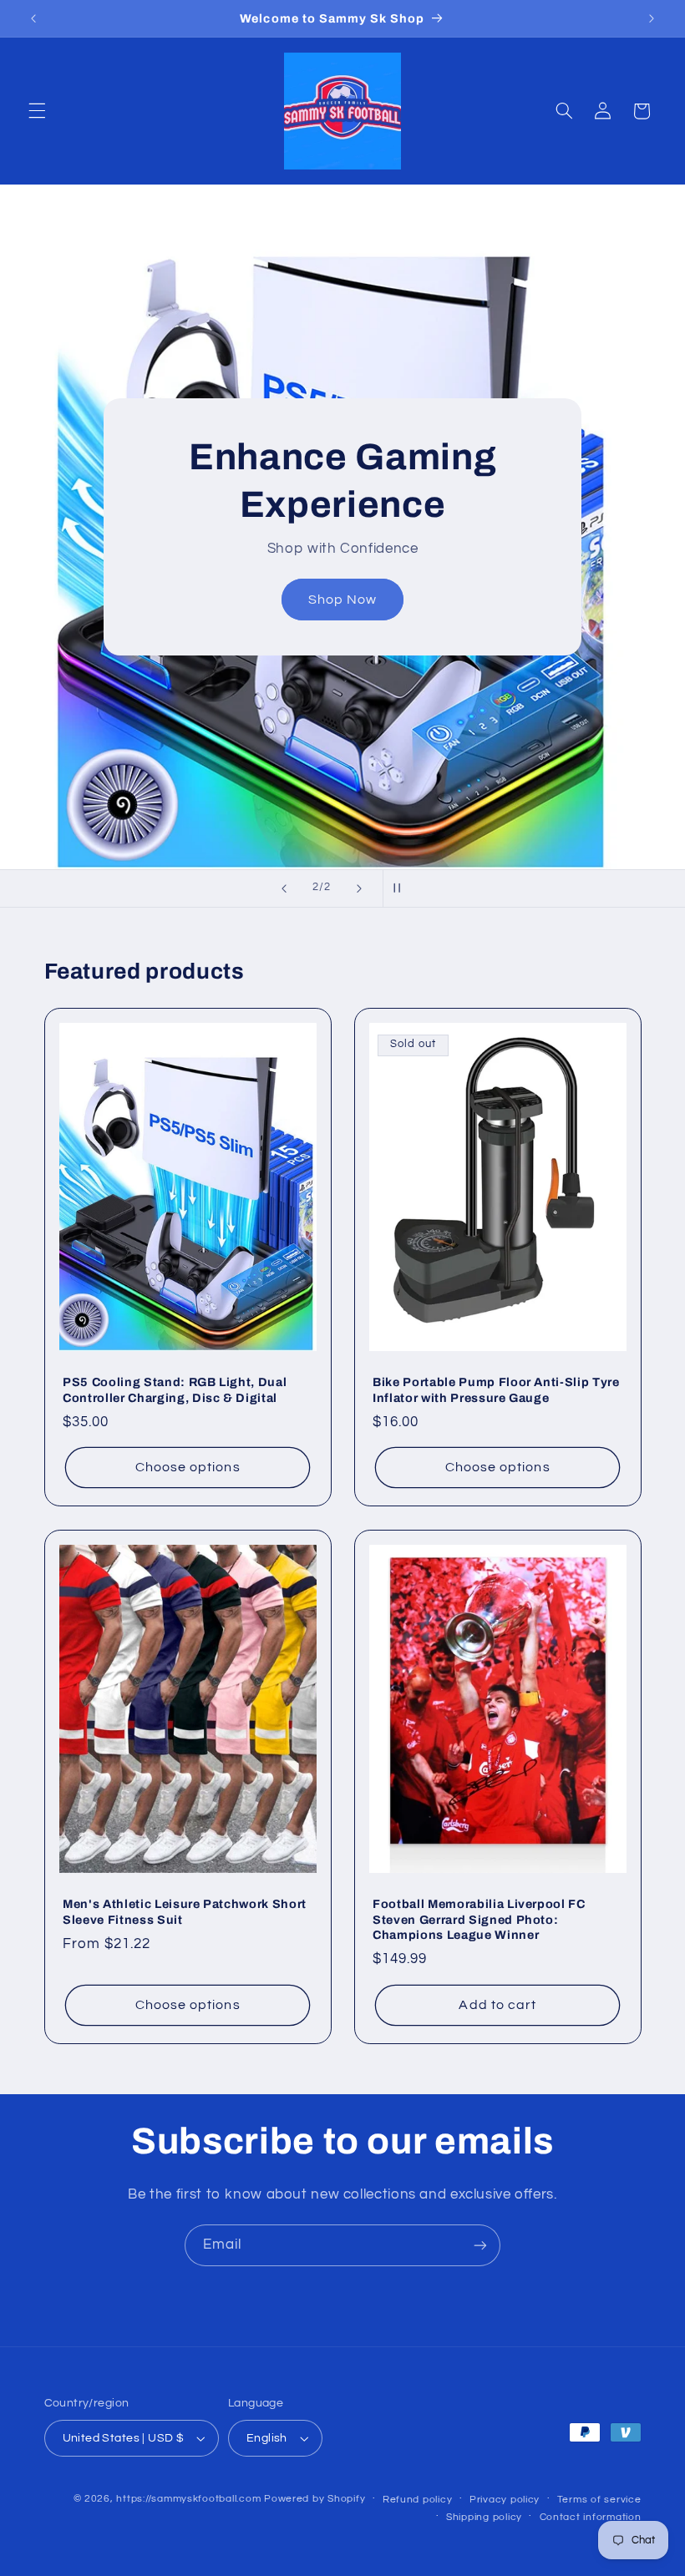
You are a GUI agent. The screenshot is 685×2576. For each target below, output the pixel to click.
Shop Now (342, 600)
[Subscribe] (480, 2245)
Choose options (187, 1467)
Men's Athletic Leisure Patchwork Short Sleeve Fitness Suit (185, 1912)
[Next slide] (359, 888)
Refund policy (418, 2500)
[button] (37, 111)
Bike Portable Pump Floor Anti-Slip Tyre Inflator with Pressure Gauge (496, 1389)
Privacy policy (505, 2500)
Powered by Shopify (315, 2499)
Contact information (591, 2517)
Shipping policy (484, 2517)
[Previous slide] (284, 888)
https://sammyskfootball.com (188, 2499)
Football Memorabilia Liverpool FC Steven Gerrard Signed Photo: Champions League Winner (479, 1920)
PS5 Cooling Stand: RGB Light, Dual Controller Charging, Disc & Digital (175, 1389)
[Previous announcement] (33, 18)
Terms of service (599, 2500)
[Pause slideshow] (401, 888)
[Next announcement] (652, 18)
